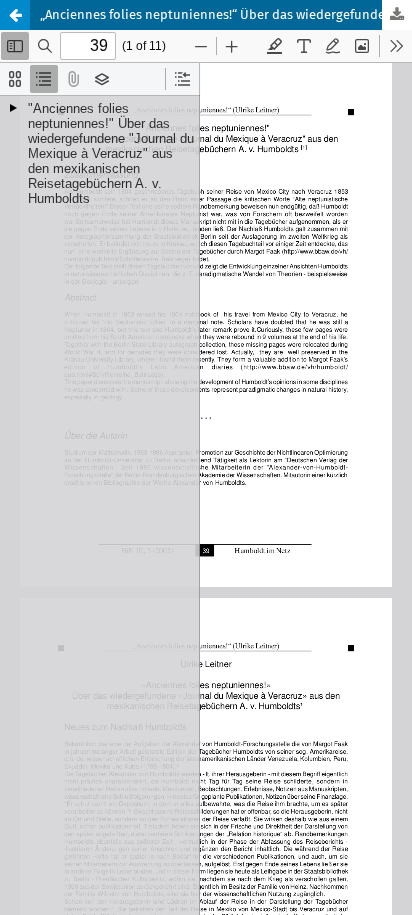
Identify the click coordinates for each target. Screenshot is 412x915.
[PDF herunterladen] (397, 15)
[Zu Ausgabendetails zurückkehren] (15, 15)
